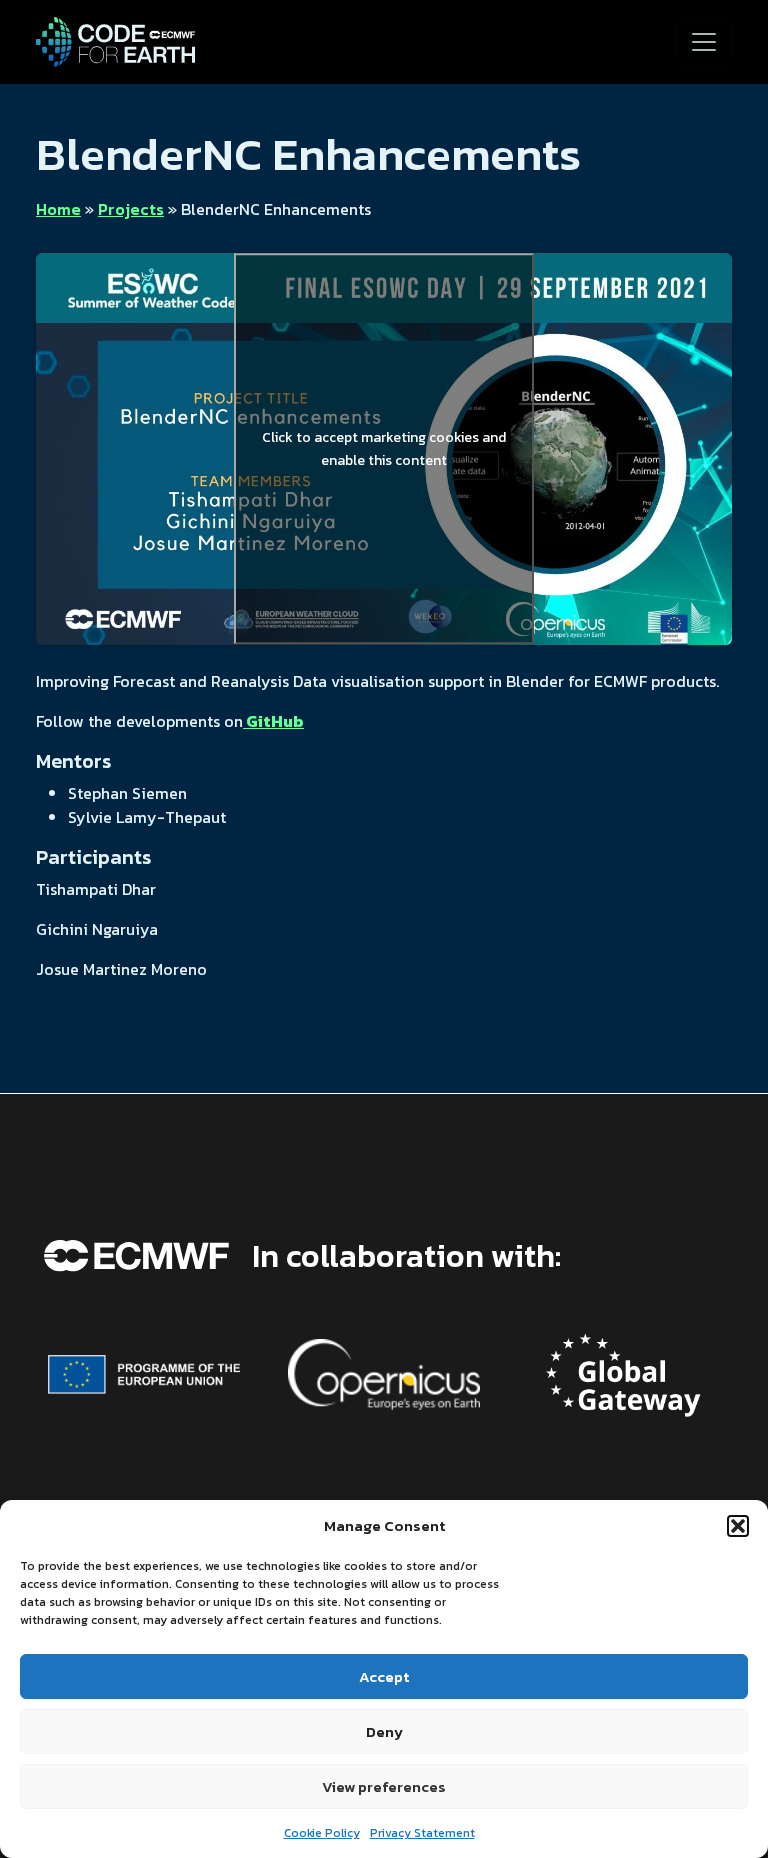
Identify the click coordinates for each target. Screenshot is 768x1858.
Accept (384, 1676)
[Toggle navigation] (704, 42)
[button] (738, 1526)
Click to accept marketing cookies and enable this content (384, 449)
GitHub (273, 721)
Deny (384, 1731)
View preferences (384, 1786)
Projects (131, 209)
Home (58, 209)
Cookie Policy (322, 1833)
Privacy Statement (422, 1833)
